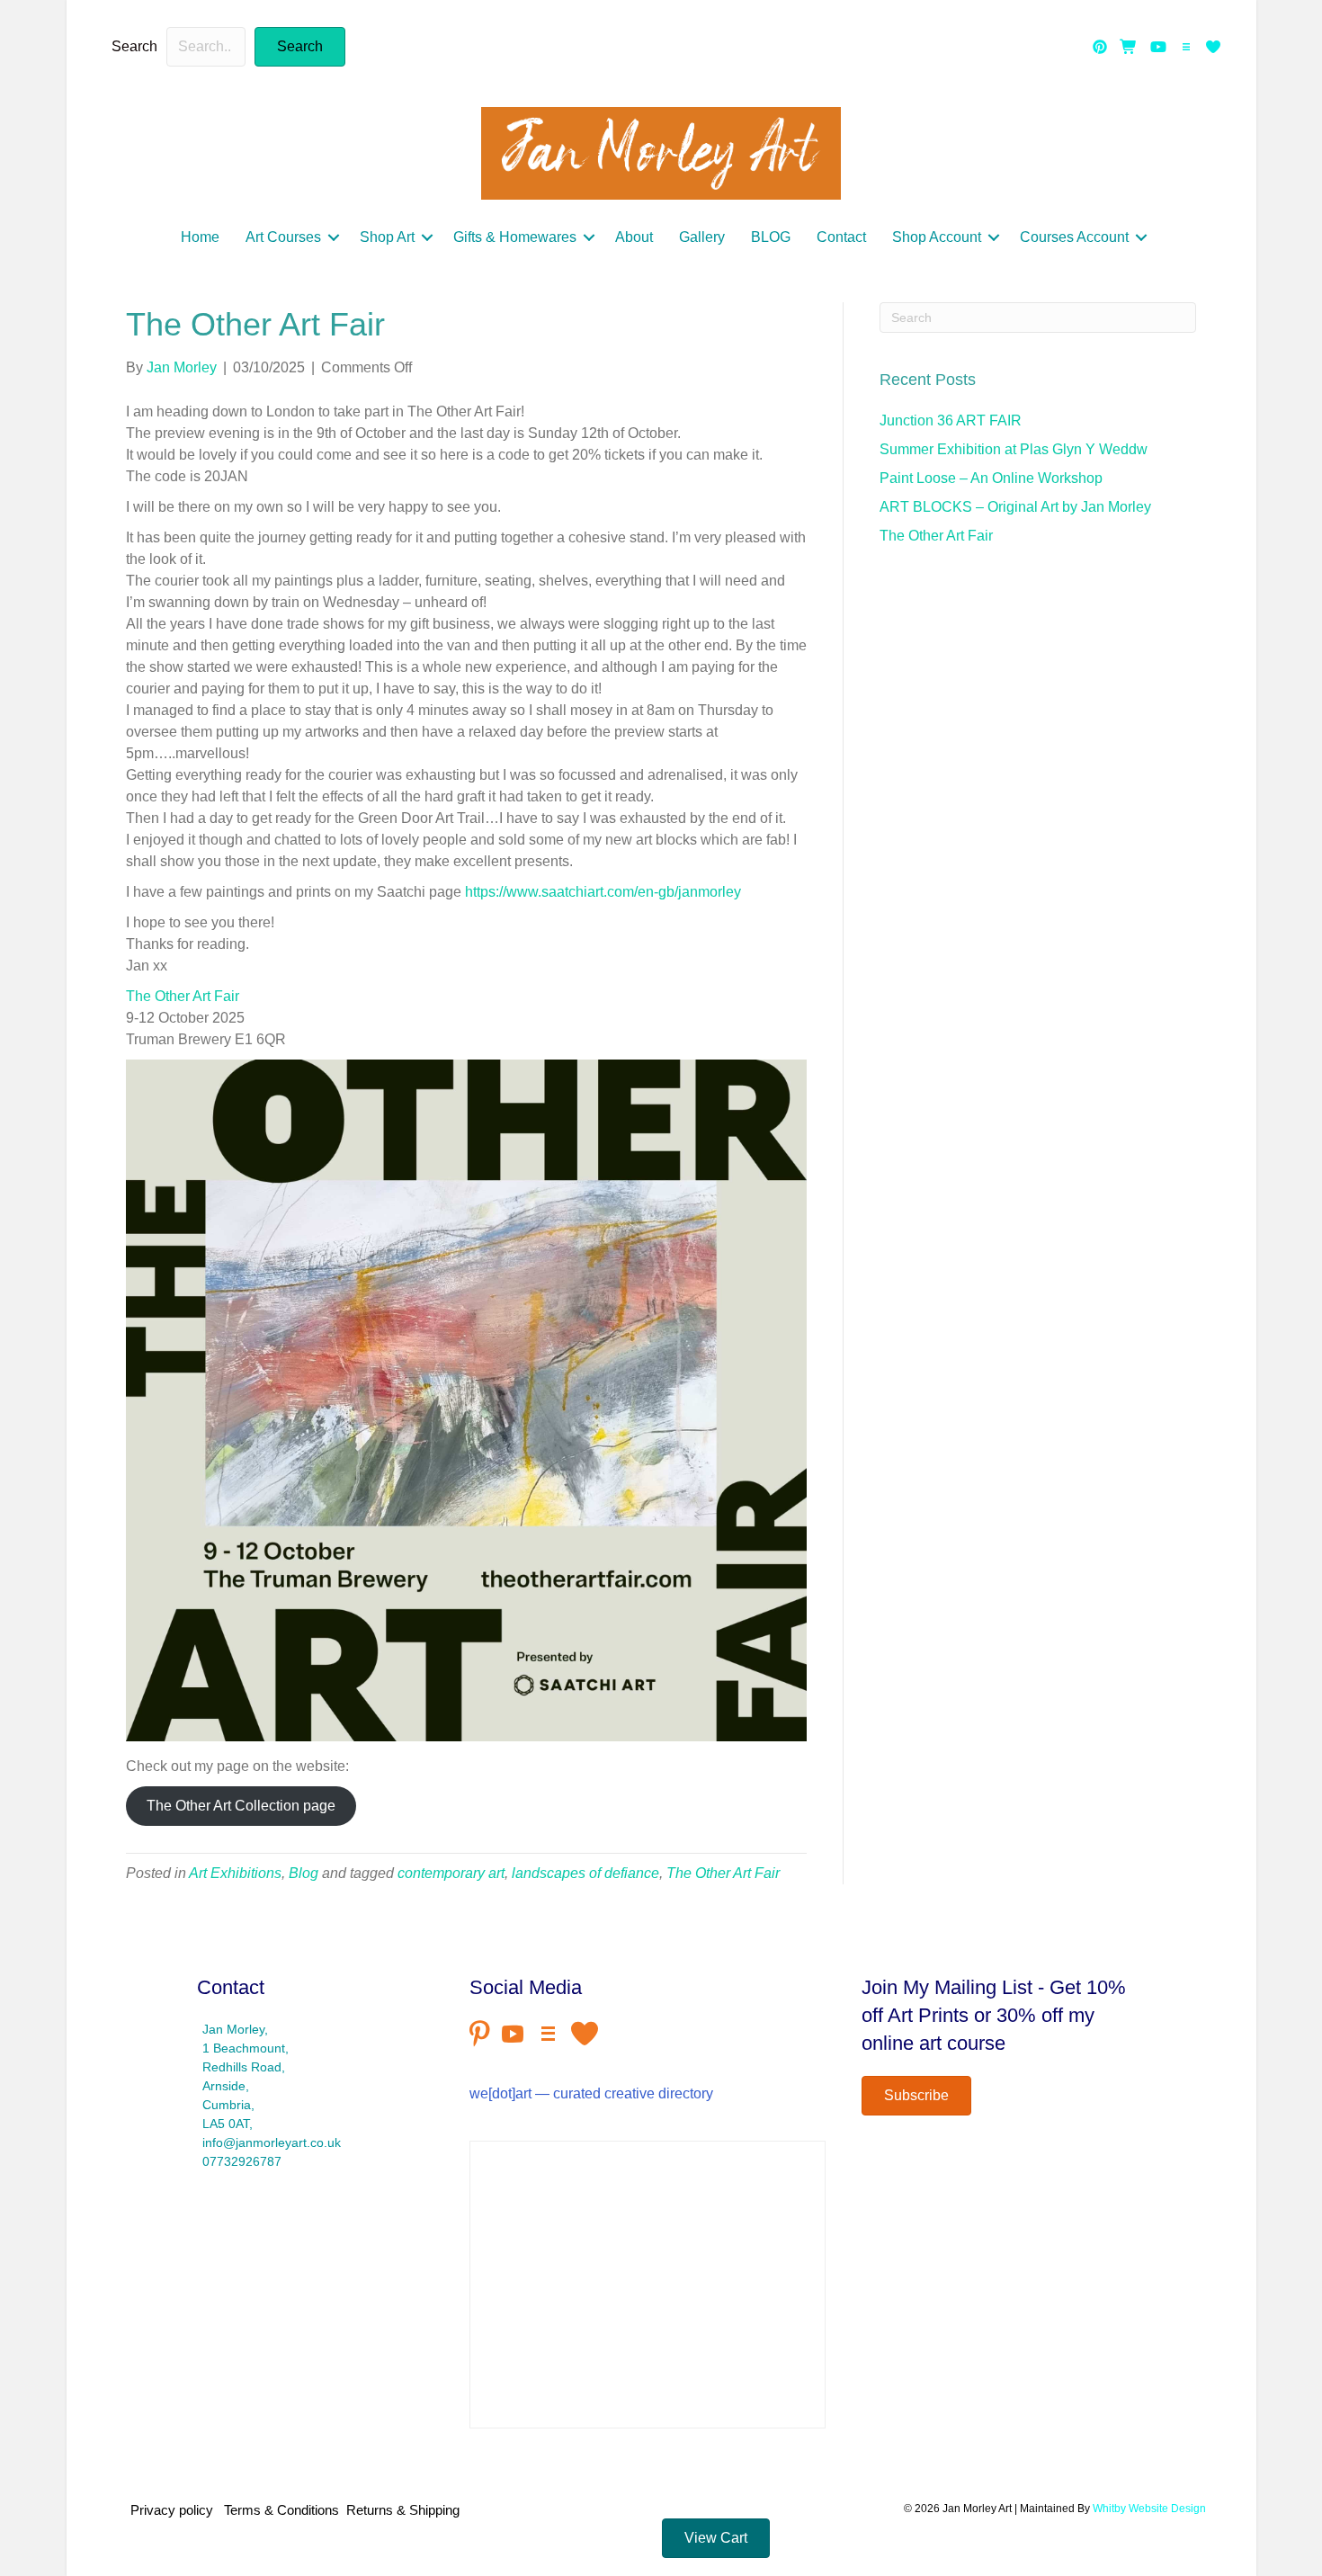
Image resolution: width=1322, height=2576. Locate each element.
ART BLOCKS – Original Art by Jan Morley (1015, 507)
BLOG (771, 237)
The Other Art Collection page (241, 1806)
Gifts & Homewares (515, 237)
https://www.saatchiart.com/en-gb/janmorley (603, 892)
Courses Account (1074, 237)
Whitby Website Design (1149, 2509)
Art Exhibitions (235, 1873)
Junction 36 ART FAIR (951, 420)
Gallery (702, 237)
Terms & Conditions (281, 2510)
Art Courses (283, 237)
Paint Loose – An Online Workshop (991, 478)
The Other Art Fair (183, 996)
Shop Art (387, 237)
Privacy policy (175, 2510)
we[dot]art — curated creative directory (591, 2093)
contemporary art (451, 1873)
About (634, 237)
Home (200, 237)
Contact (841, 237)
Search (134, 46)
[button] (300, 47)
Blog (304, 1873)
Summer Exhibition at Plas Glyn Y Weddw (1014, 449)
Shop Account (937, 237)
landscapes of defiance (585, 1873)
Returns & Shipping (403, 2510)
